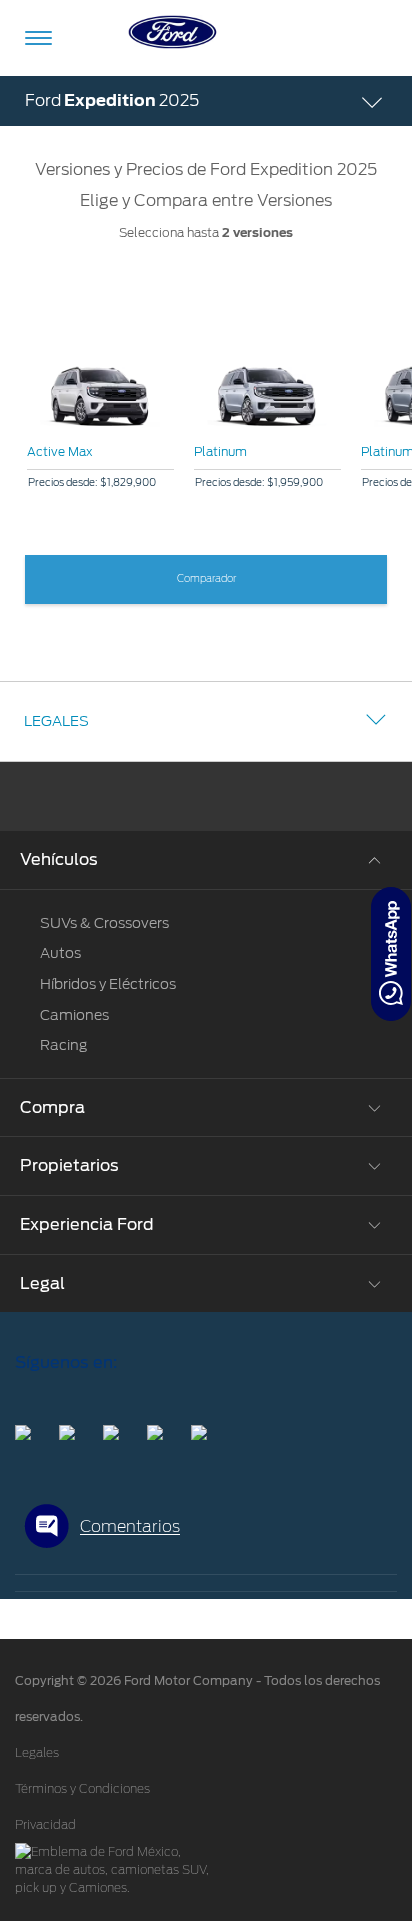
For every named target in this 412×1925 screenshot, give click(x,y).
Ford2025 (112, 100)
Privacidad (45, 1825)
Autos (60, 953)
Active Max (60, 451)
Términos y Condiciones (82, 1789)
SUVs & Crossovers (104, 923)
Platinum (220, 451)
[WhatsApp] (391, 954)
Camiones (74, 1015)
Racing (63, 1045)
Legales (56, 721)
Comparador (206, 579)
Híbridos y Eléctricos (108, 984)
